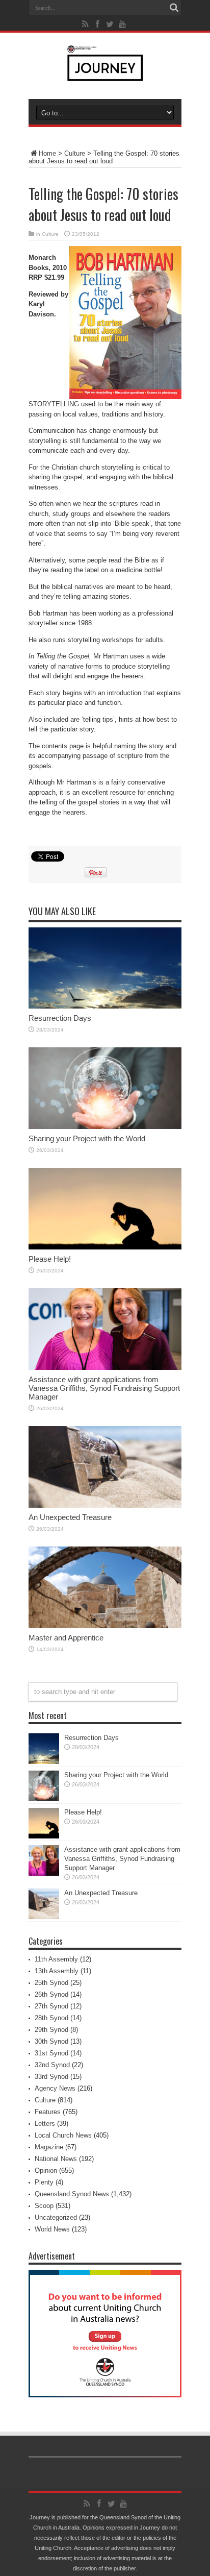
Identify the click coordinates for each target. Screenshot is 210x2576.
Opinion (46, 2170)
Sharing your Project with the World (87, 1138)
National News (56, 2159)
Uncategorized (56, 2217)
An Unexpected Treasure (70, 1517)
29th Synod (51, 2030)
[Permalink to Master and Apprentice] (105, 1626)
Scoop (44, 2206)
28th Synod (51, 2018)
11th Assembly (56, 1959)
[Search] (174, 8)
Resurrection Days (60, 1018)
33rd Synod (51, 2077)
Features (48, 2112)
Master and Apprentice (66, 1638)
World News (52, 2229)
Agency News (55, 2088)
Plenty (44, 2182)
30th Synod (51, 2041)
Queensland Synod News (72, 2194)
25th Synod (51, 1983)
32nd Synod (52, 2065)
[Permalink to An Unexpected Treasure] (105, 1505)
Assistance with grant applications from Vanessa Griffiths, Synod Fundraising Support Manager (104, 1388)
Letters (45, 2124)
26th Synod (51, 1994)
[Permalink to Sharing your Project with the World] (105, 1127)
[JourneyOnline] (105, 73)
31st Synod (51, 2053)
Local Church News (63, 2135)
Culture (75, 153)
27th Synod (51, 2006)
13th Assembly (57, 1971)
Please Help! (50, 1259)
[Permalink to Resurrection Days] (105, 1006)
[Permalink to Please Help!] (105, 1247)
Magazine (49, 2147)
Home (47, 153)
